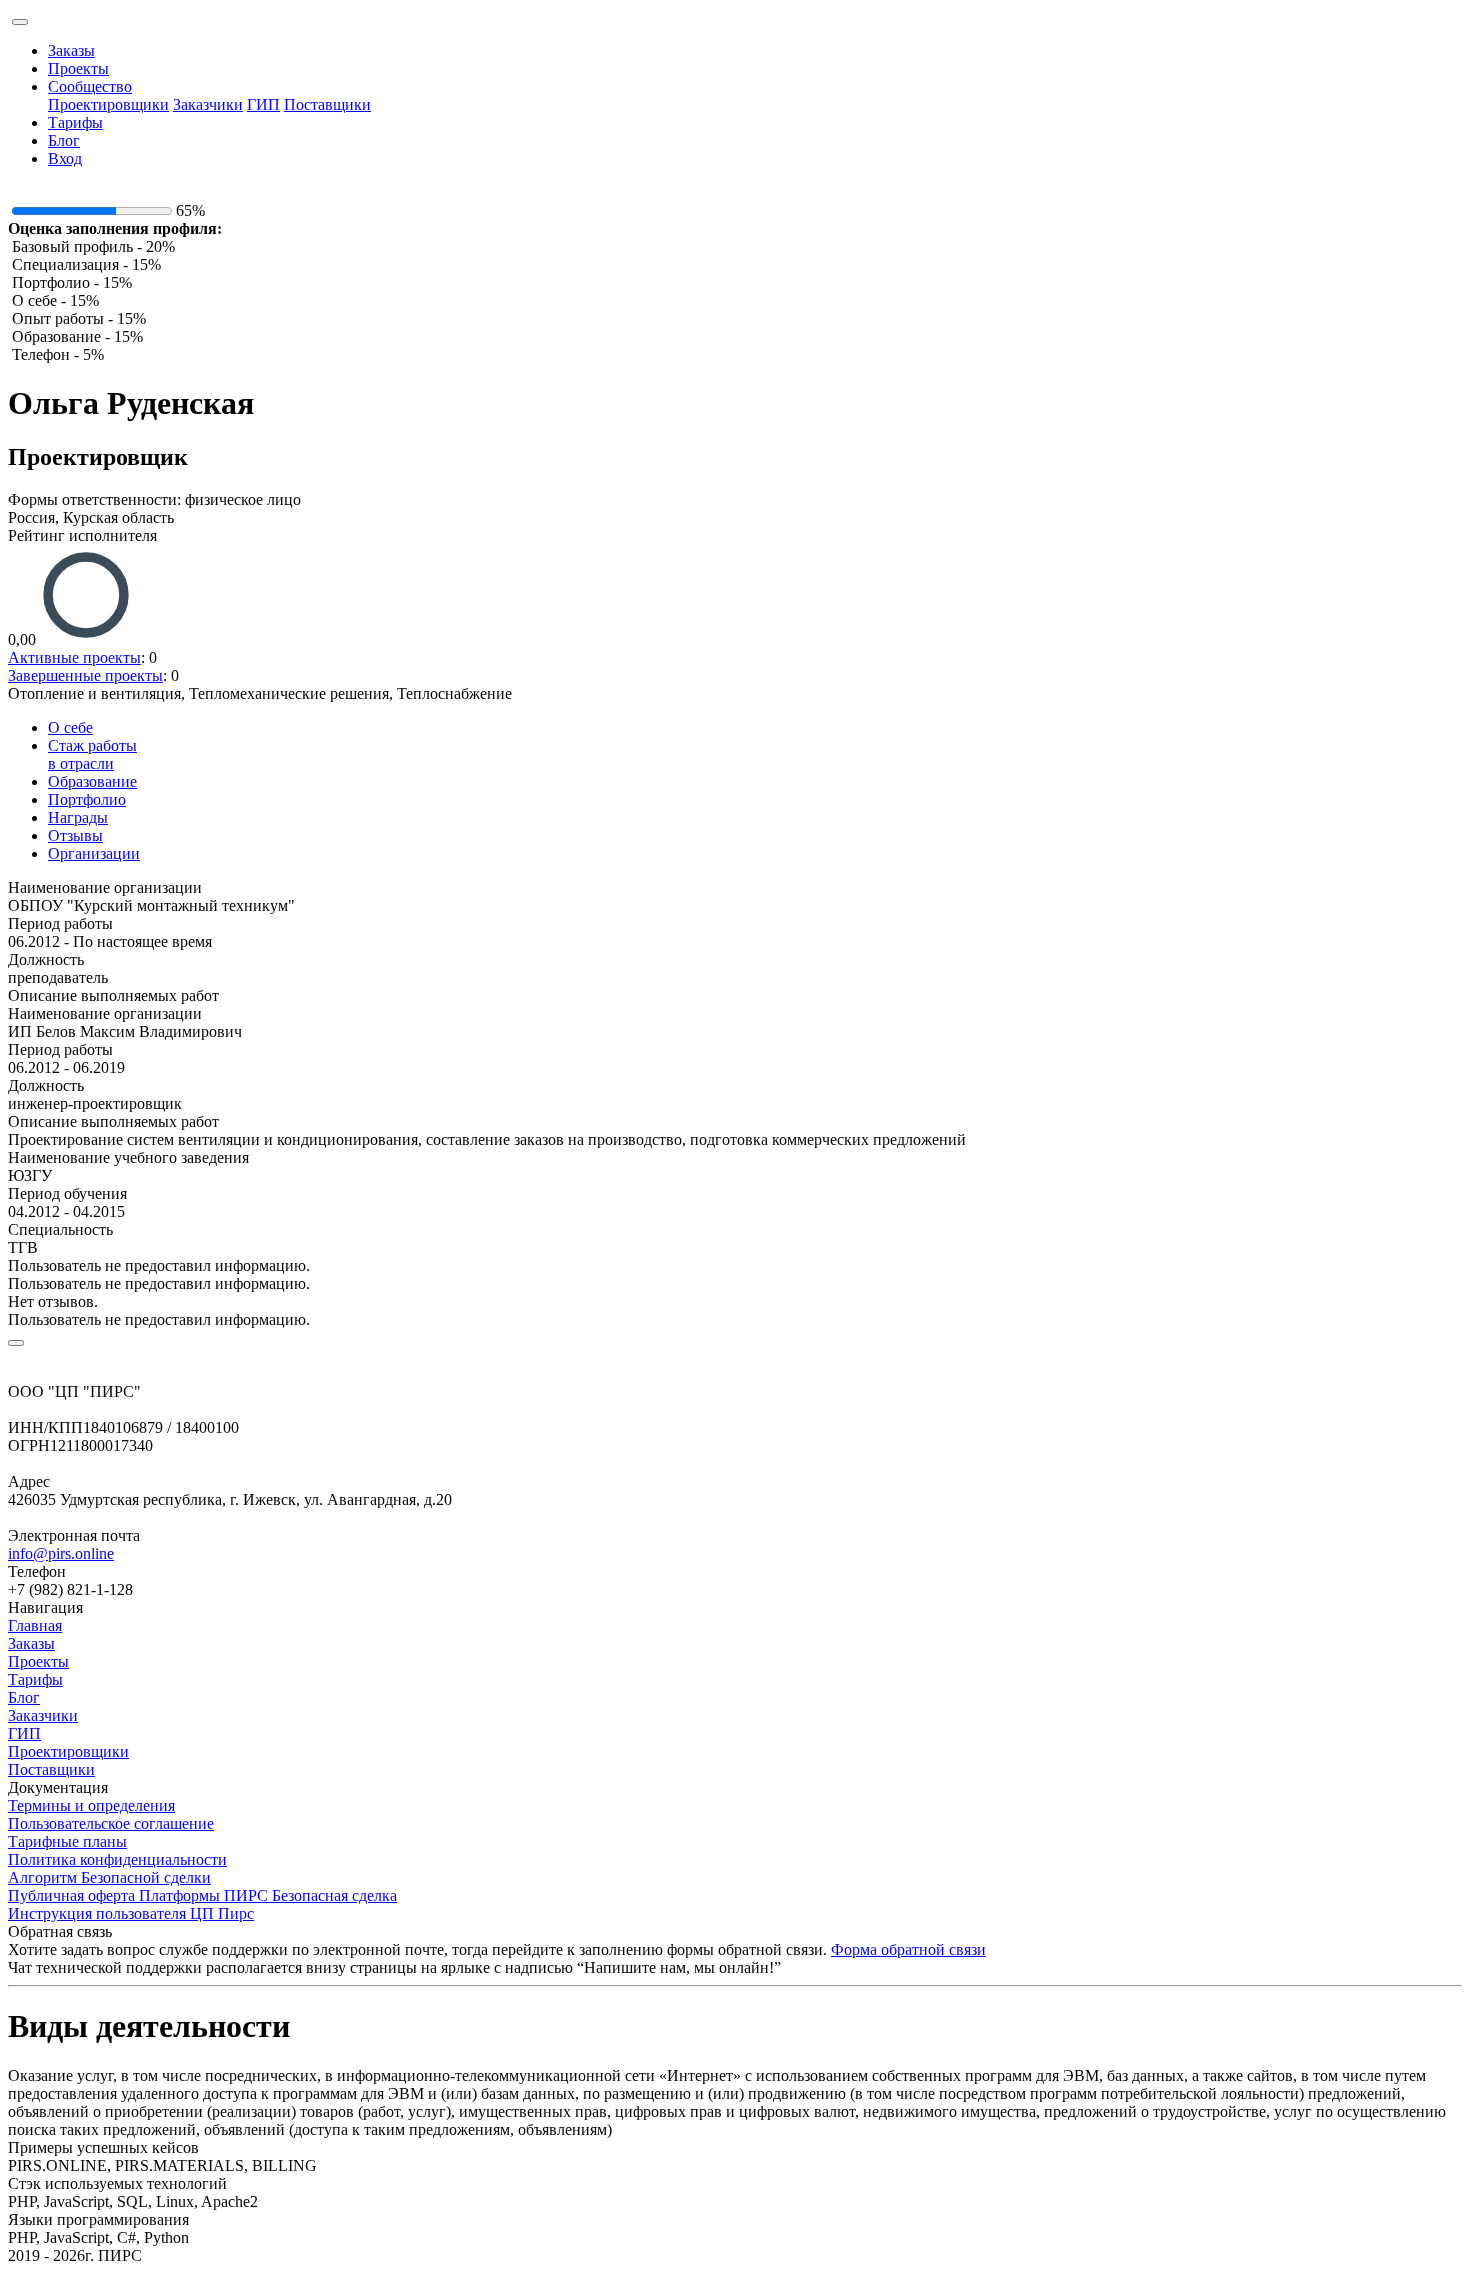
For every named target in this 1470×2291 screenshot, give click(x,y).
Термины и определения (91, 1805)
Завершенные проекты (85, 675)
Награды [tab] (78, 817)
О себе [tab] (70, 727)
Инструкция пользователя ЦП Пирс (131, 1913)
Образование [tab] (92, 781)
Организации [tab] (94, 853)
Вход (65, 158)
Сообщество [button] (90, 86)
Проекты (78, 68)
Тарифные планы (67, 1841)
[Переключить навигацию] (20, 22)
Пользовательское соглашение (111, 1823)
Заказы (71, 50)
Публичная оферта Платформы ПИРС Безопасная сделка (202, 1895)
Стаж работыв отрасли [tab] (92, 754)
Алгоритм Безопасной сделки (109, 1877)
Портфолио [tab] (87, 799)
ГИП (263, 104)
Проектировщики (108, 104)
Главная (35, 1625)
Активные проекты (74, 657)
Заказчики (208, 104)
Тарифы (75, 122)
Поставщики (327, 104)
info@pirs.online (61, 1553)
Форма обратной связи (908, 1949)
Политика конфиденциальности (117, 1859)
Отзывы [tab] (75, 835)
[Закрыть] (16, 1343)
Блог (64, 140)
